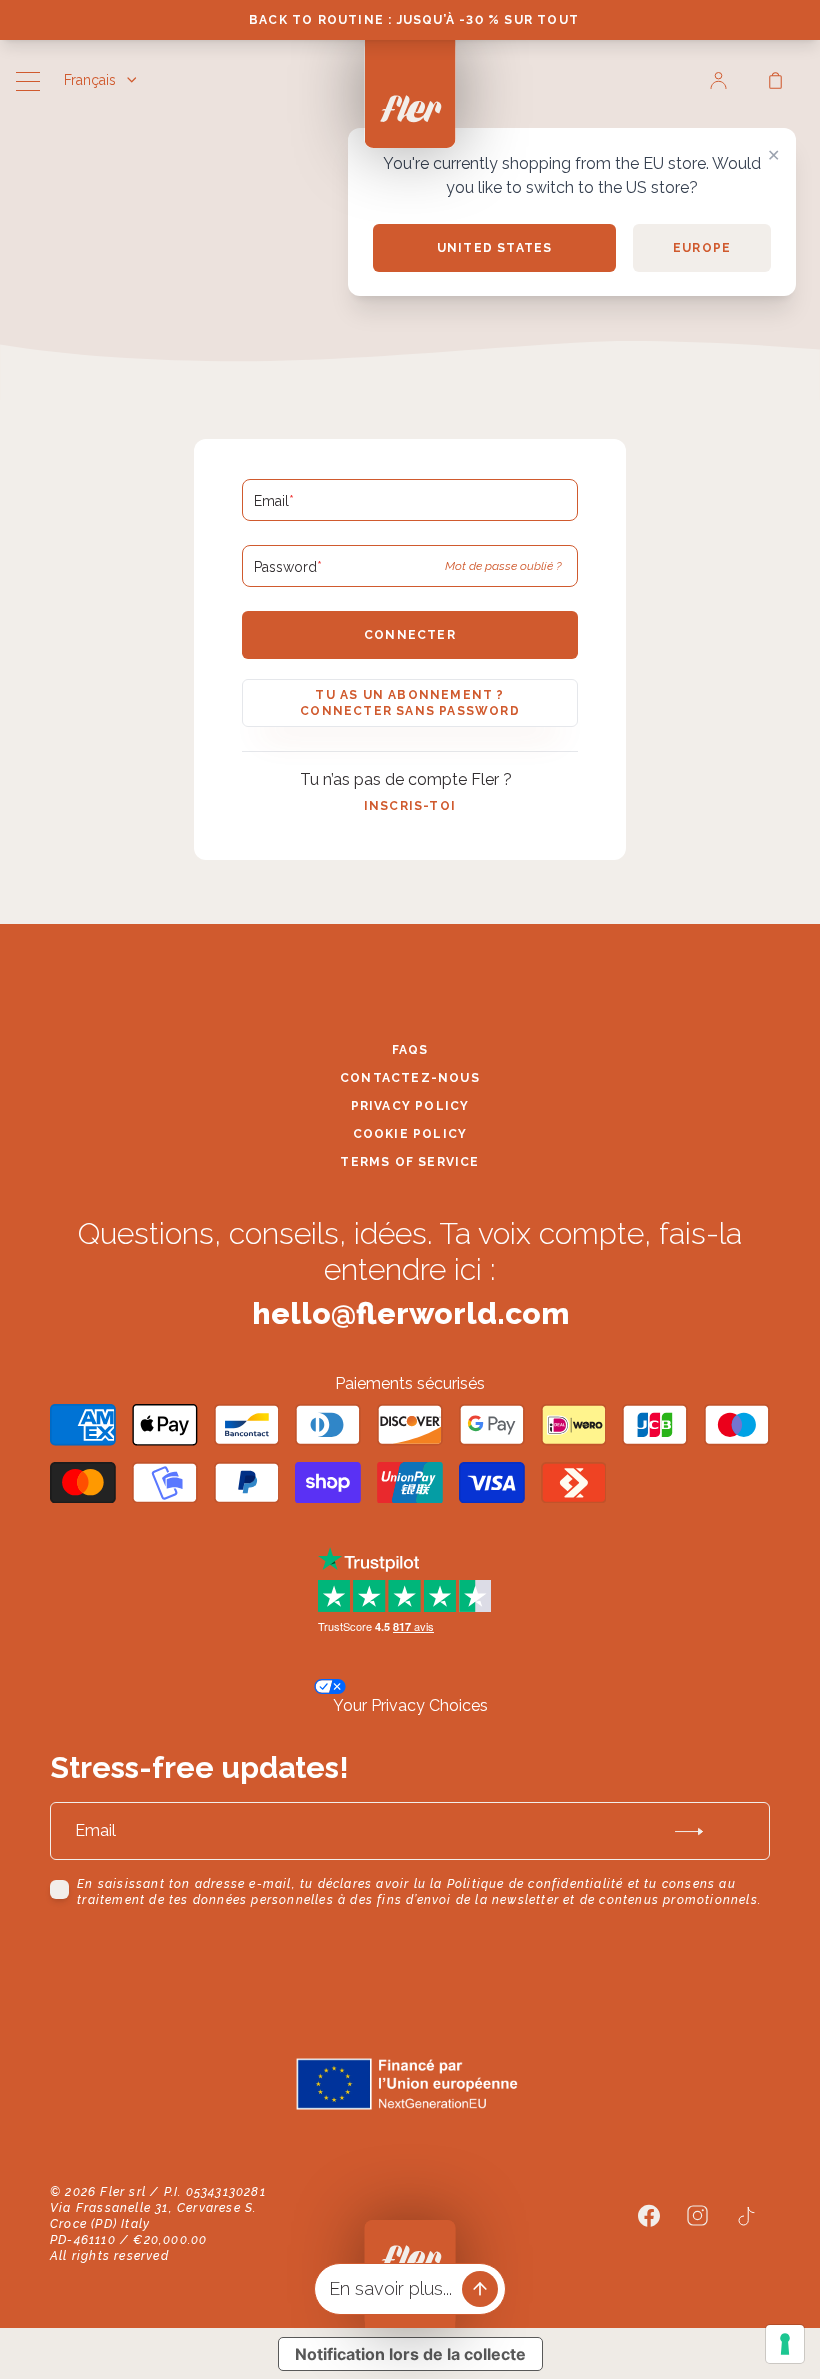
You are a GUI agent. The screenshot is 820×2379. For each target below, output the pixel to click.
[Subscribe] (689, 1831)
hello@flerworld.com (410, 1313)
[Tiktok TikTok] (746, 2216)
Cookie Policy (410, 1134)
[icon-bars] (28, 84)
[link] (718, 80)
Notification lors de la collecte (410, 2354)
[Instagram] (697, 2215)
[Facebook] (649, 2216)
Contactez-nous (410, 1078)
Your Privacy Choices (410, 1705)
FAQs (410, 1050)
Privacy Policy (410, 1106)
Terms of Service (409, 1162)
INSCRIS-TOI (410, 806)
